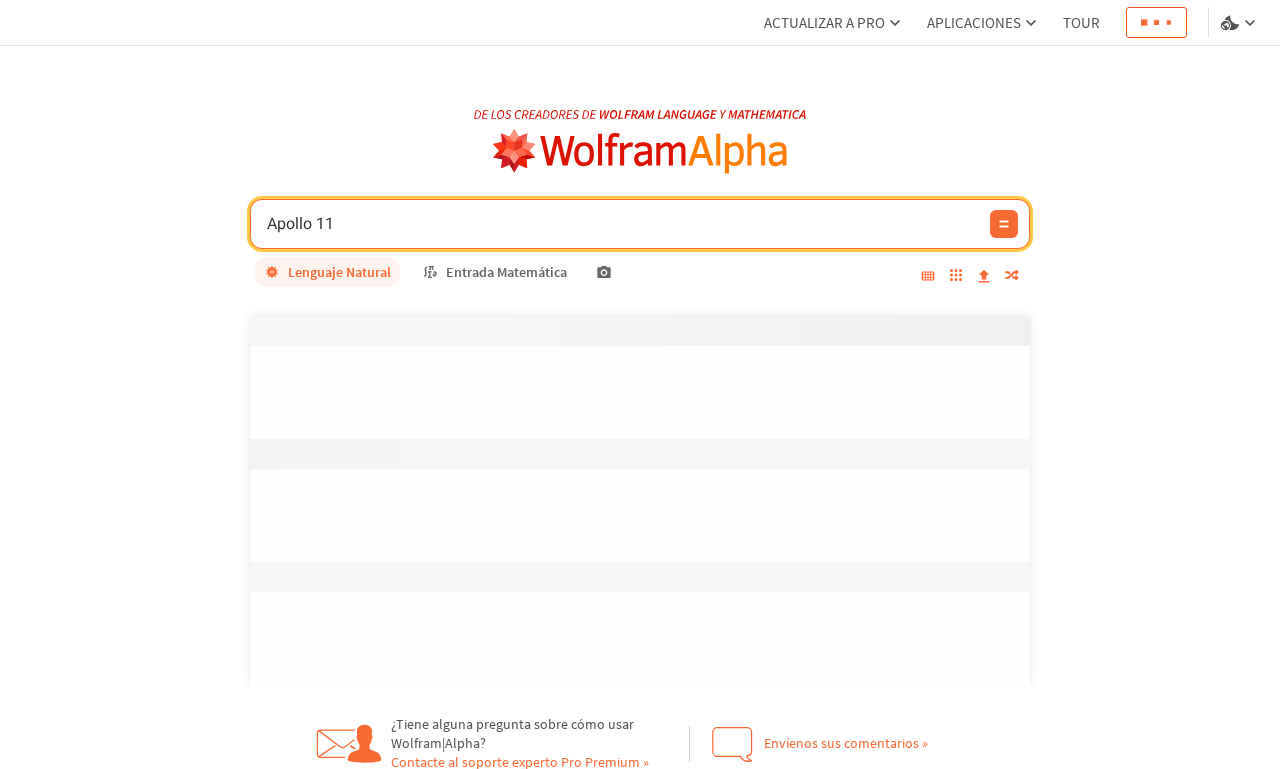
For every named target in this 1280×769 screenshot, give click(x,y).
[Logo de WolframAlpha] (640, 151)
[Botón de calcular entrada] (1004, 224)
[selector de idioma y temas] (1240, 23)
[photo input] (604, 272)
